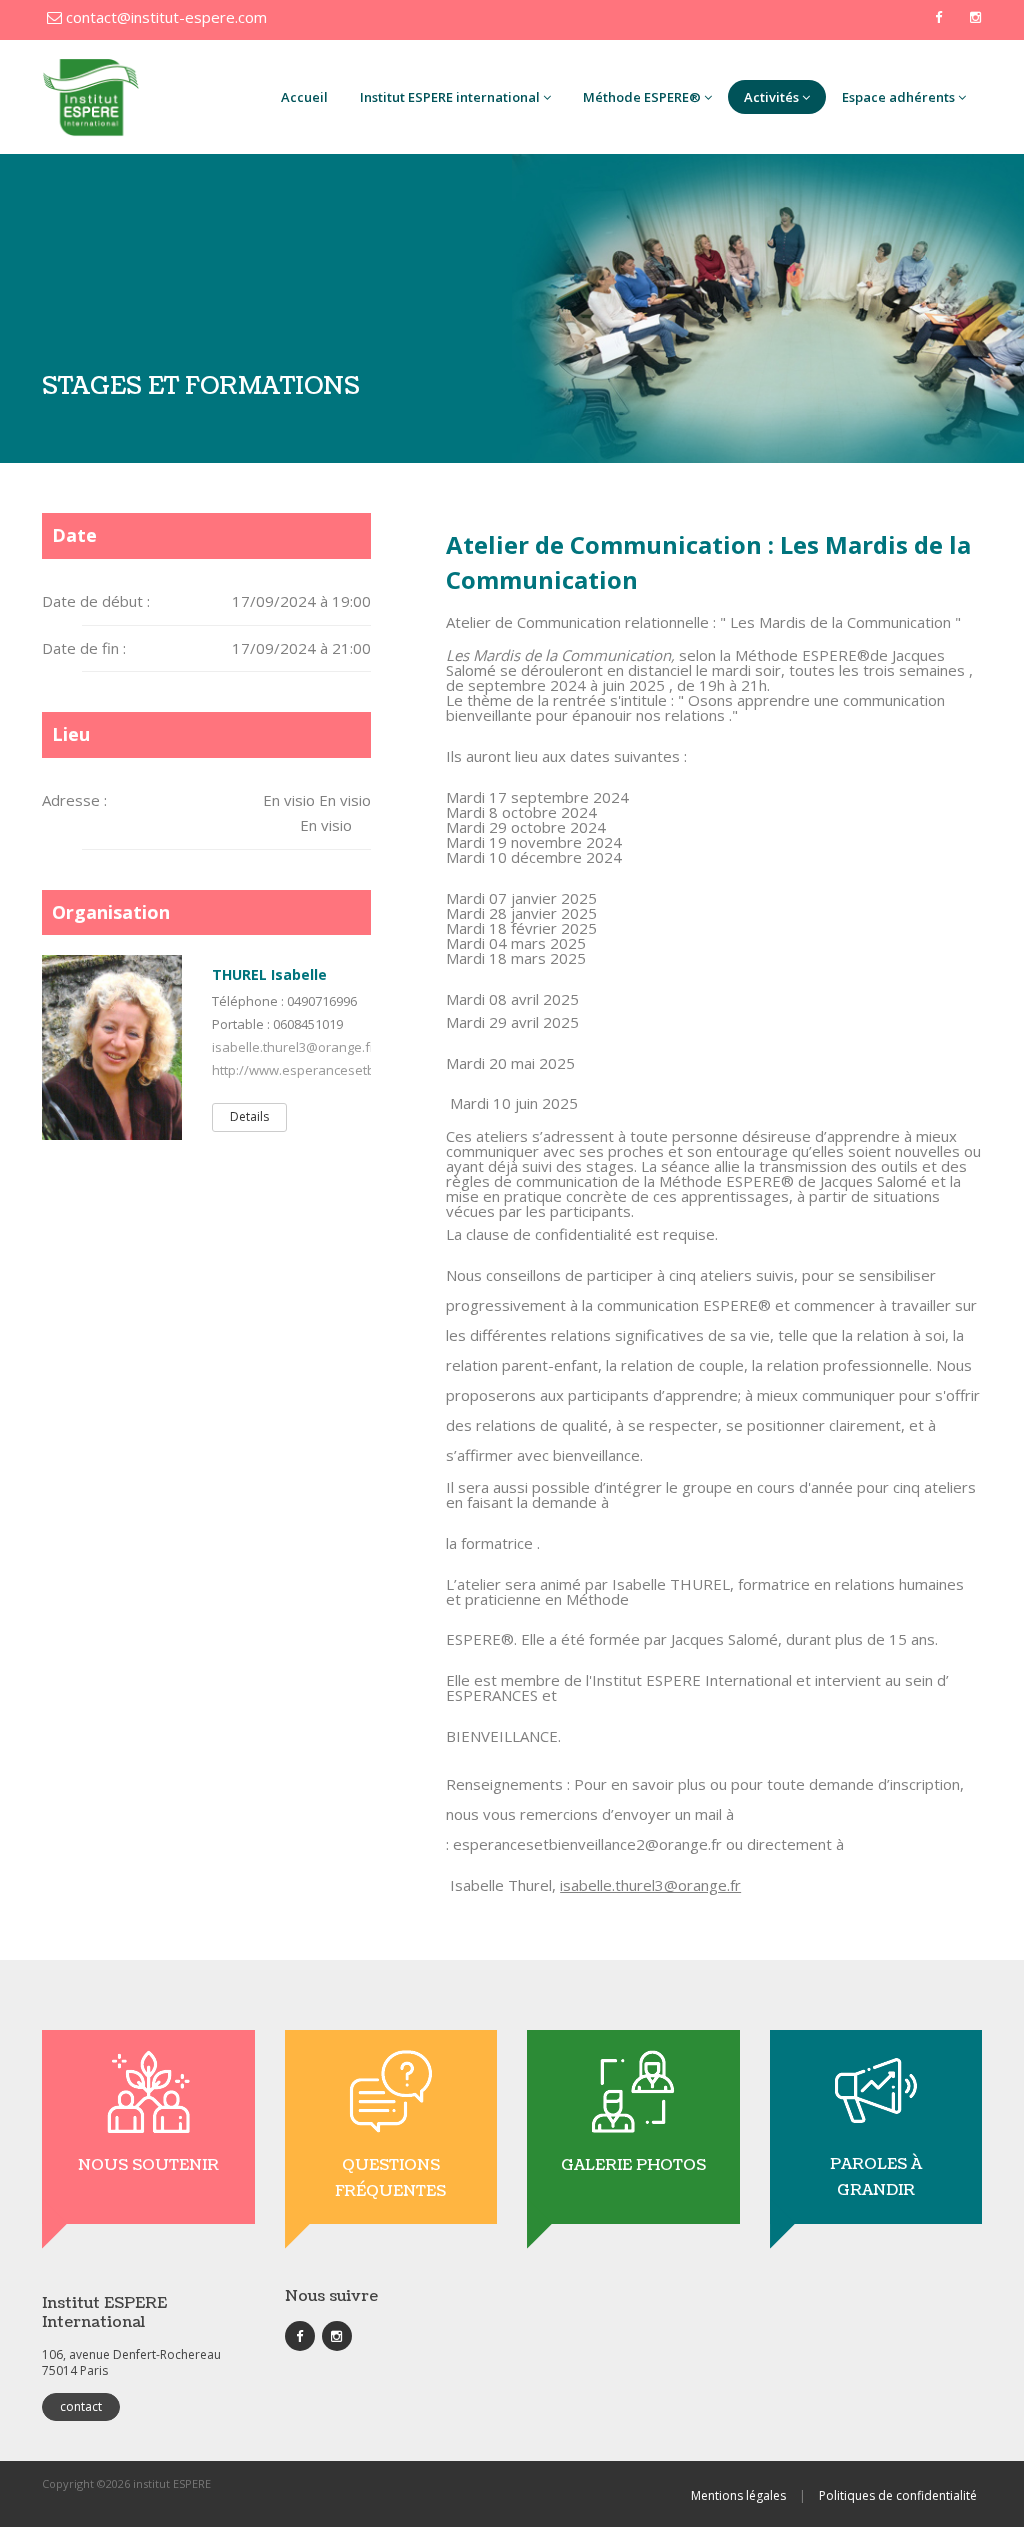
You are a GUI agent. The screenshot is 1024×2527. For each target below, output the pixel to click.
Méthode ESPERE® (642, 97)
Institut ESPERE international (450, 97)
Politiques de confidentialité (898, 2495)
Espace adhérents (898, 97)
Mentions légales (738, 2495)
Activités (771, 97)
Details (249, 1116)
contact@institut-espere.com (164, 17)
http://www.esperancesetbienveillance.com (344, 1070)
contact (81, 2406)
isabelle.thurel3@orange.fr (293, 1047)
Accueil (304, 97)
